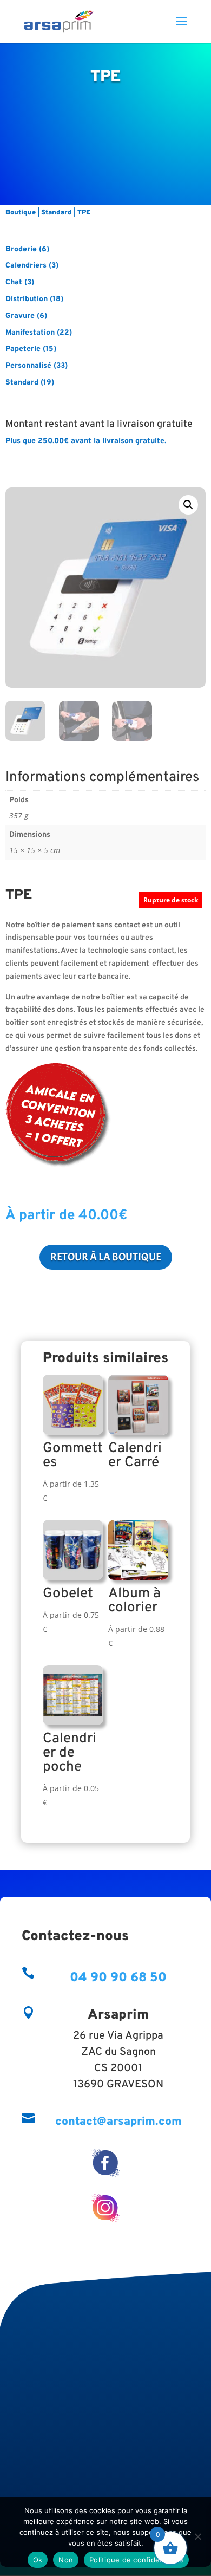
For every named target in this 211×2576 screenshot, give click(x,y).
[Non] (197, 2536)
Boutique (21, 213)
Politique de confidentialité (136, 2560)
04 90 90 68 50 (118, 1978)
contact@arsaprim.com (118, 2122)
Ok (38, 2560)
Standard (57, 213)
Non (66, 2560)
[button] (188, 505)
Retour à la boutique (106, 1257)
